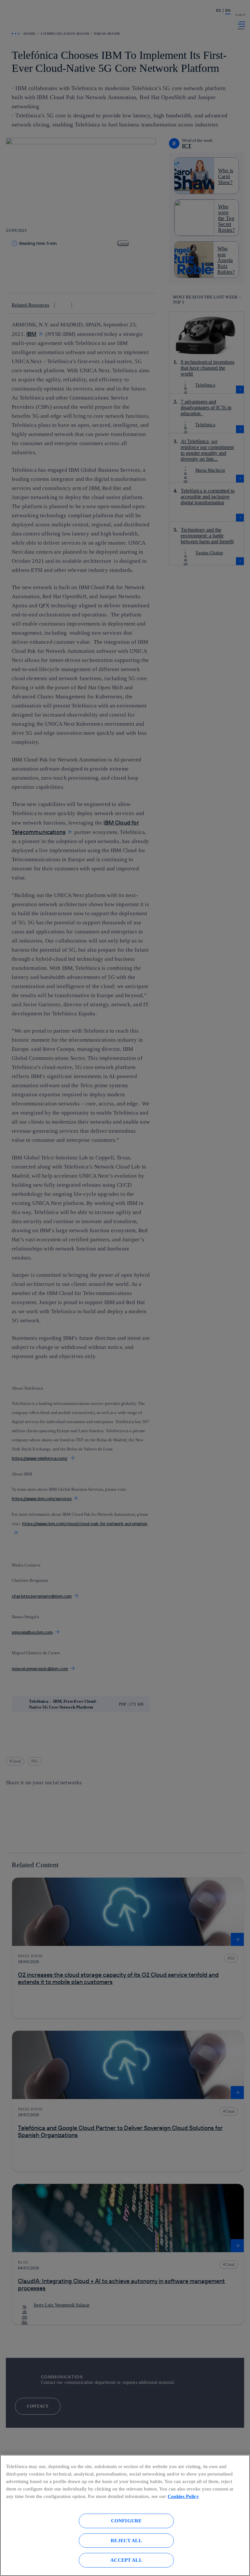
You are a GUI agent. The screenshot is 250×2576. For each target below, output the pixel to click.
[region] (125, 2515)
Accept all (126, 2560)
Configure (126, 2521)
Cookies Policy (183, 2496)
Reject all (126, 2540)
